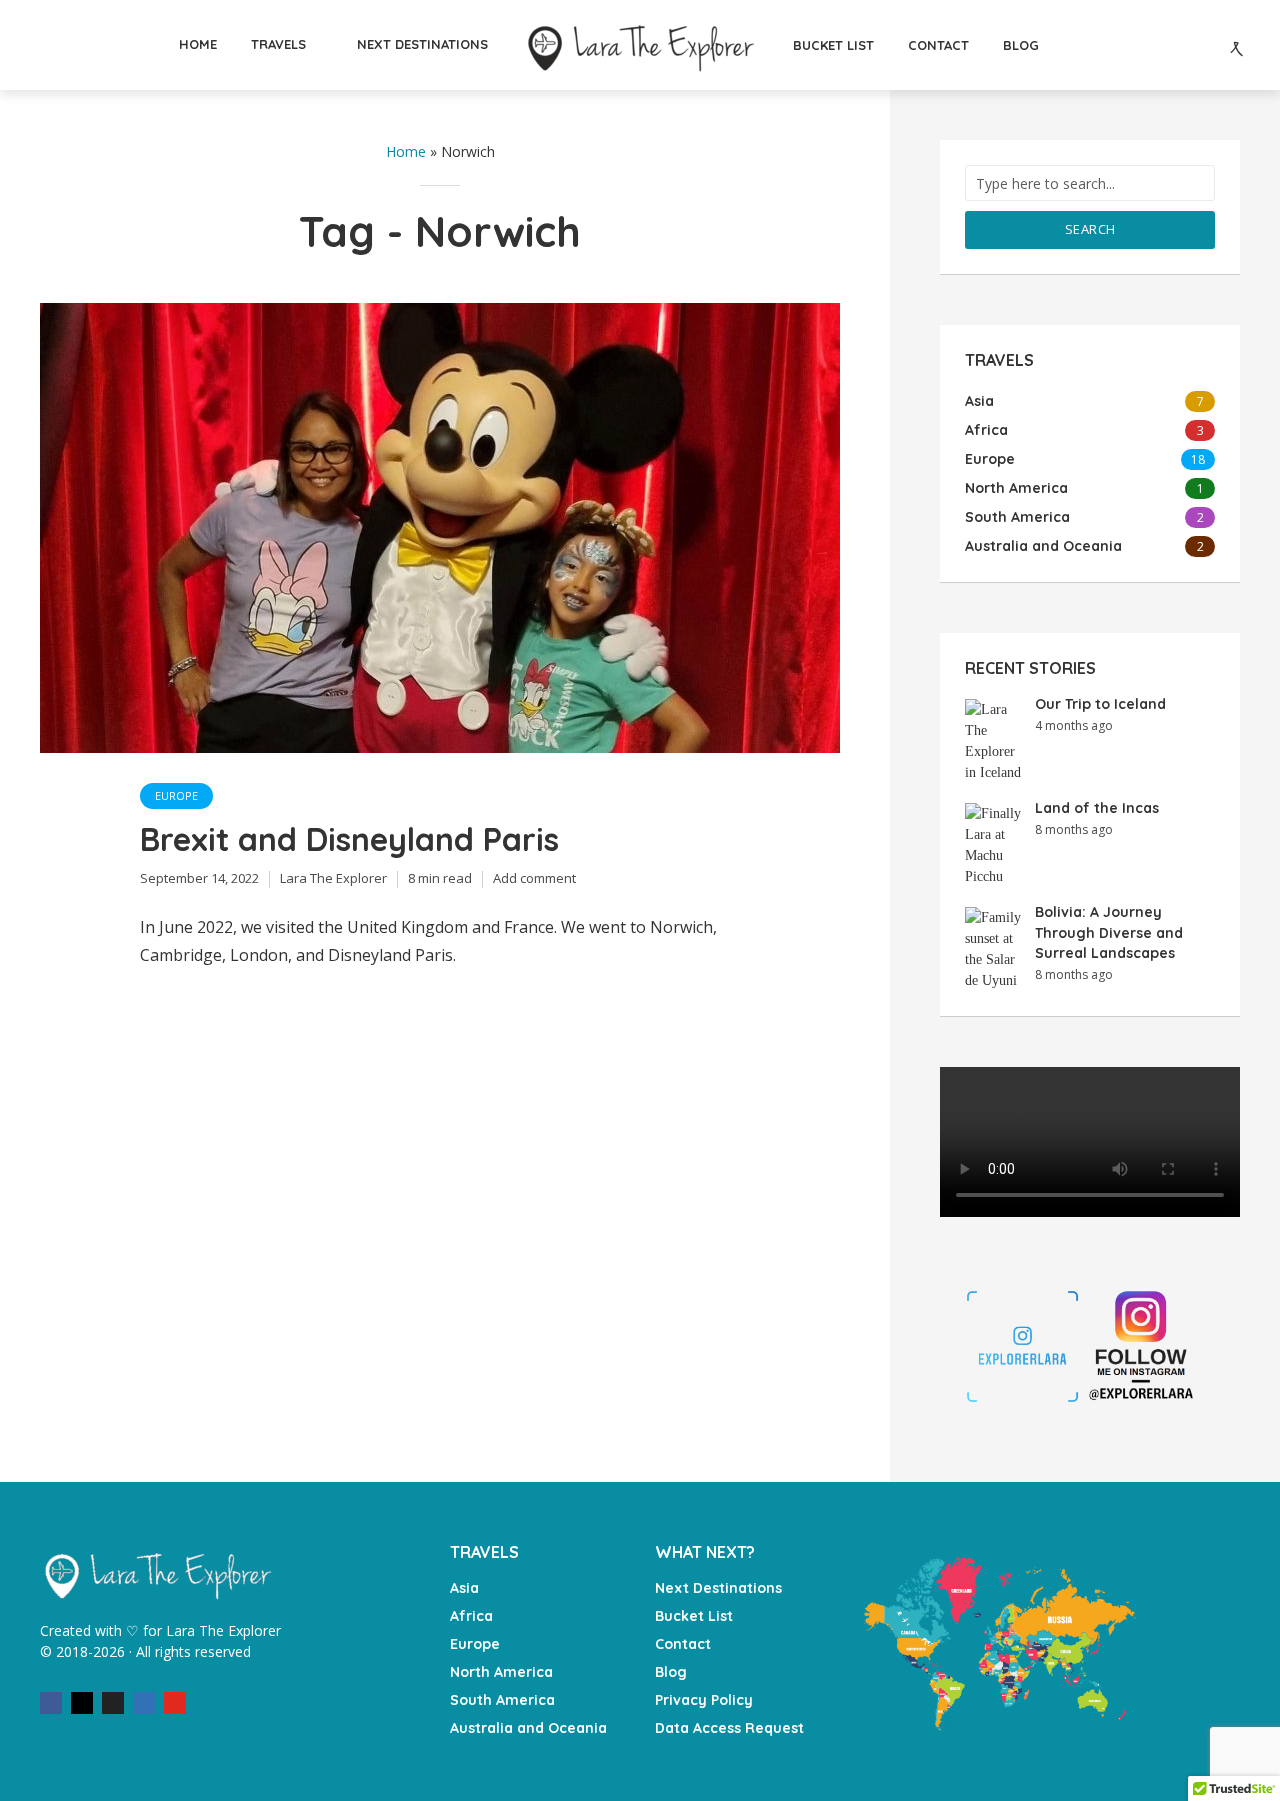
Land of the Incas (1097, 808)
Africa (471, 1616)
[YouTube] (175, 1703)
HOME (198, 44)
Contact (683, 1644)
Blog (671, 1672)
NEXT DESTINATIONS (422, 44)
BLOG (1021, 45)
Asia (464, 1588)
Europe (176, 795)
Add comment (534, 878)
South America (502, 1700)
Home (406, 151)
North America (501, 1672)
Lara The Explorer (333, 878)
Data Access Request (729, 1728)
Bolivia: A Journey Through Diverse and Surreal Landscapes (1109, 932)
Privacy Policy (704, 1700)
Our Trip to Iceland (1100, 704)
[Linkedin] (144, 1703)
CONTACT (938, 45)
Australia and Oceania (528, 1728)
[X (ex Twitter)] (113, 1703)
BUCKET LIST (833, 45)
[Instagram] (82, 1703)
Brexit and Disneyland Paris (349, 839)
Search (1090, 229)
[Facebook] (51, 1703)
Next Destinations (718, 1588)
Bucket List (694, 1616)
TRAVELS (278, 44)
